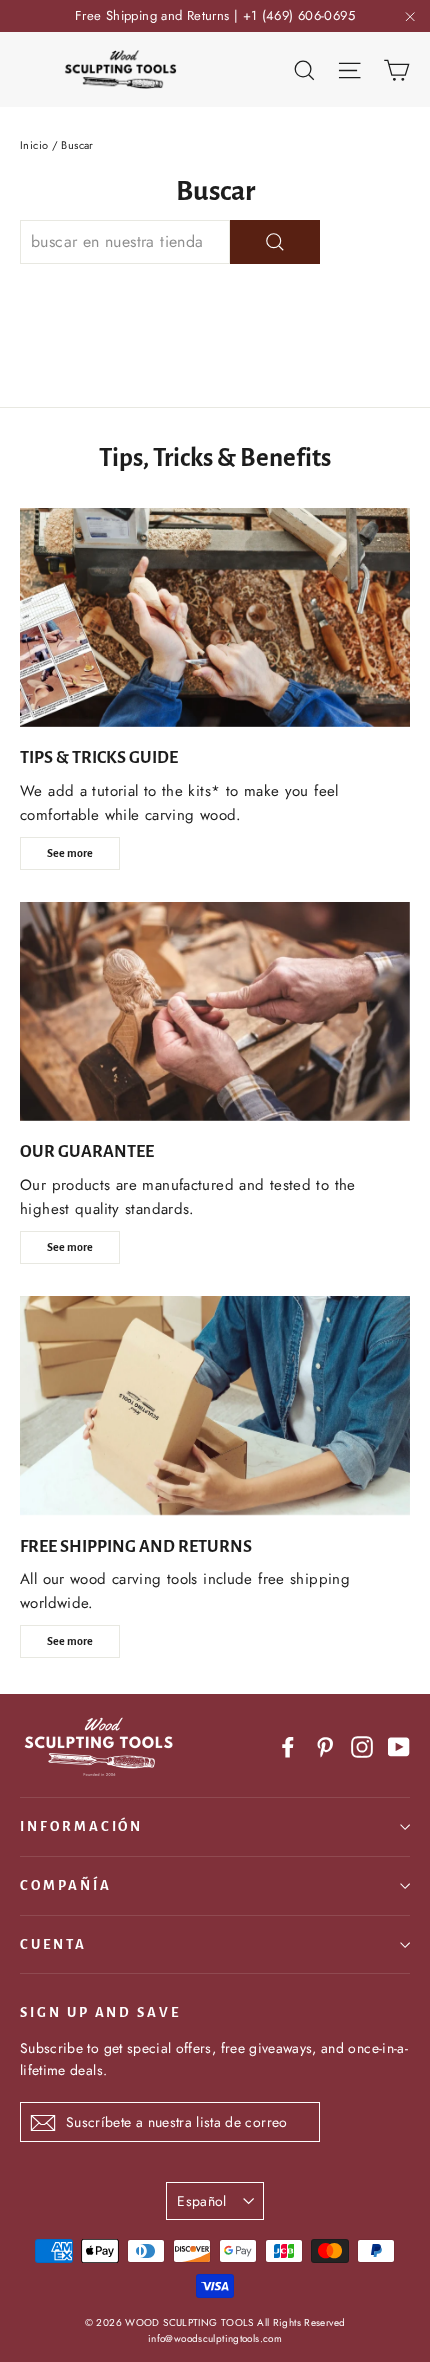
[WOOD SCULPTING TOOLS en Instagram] (362, 1746)
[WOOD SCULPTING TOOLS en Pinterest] (325, 1746)
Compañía (66, 1885)
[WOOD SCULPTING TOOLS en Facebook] (288, 1746)
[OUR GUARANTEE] (215, 1011)
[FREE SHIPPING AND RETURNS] (215, 1405)
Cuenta (53, 1944)
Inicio (34, 145)
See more (70, 853)
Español (201, 2201)
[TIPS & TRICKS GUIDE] (215, 617)
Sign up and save (100, 2012)
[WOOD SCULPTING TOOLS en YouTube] (399, 1746)
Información (81, 1826)
